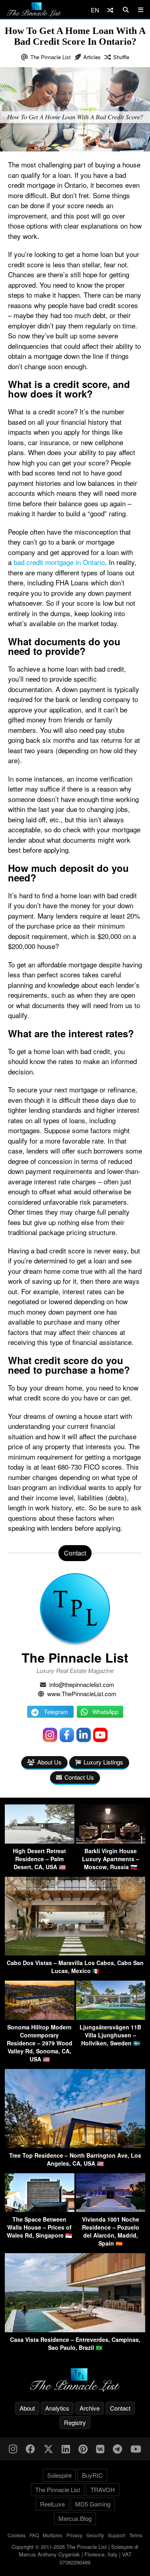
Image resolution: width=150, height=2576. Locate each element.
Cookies (17, 2535)
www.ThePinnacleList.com (82, 1694)
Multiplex (53, 2535)
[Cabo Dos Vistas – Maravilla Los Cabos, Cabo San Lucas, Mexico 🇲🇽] (75, 1953)
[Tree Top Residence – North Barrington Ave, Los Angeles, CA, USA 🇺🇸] (75, 2145)
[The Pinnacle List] (75, 2380)
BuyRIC (92, 2475)
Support (117, 2535)
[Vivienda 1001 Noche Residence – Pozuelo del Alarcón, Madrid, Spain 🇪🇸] (111, 2209)
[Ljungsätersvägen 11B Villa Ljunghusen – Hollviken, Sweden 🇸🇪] (111, 2017)
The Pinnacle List (51, 57)
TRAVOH (103, 2489)
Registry (75, 2422)
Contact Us (79, 1777)
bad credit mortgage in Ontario (59, 562)
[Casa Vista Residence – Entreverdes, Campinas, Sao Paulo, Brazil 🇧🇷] (75, 2330)
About (27, 2408)
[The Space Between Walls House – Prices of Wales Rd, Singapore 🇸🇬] (40, 2209)
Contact (120, 2408)
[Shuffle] (110, 10)
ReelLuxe (52, 2504)
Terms (136, 2535)
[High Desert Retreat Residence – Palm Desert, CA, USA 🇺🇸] (40, 1841)
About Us (49, 1762)
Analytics (57, 2408)
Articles (92, 57)
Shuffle (121, 57)
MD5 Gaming (93, 2504)
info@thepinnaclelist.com (82, 1684)
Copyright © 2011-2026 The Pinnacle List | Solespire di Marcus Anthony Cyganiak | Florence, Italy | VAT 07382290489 (75, 2554)
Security (95, 2535)
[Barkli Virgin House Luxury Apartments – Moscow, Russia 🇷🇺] (111, 1841)
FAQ (34, 2535)
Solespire (59, 2475)
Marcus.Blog (75, 2518)
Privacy (74, 2535)
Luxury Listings (103, 1762)
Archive (90, 2408)
